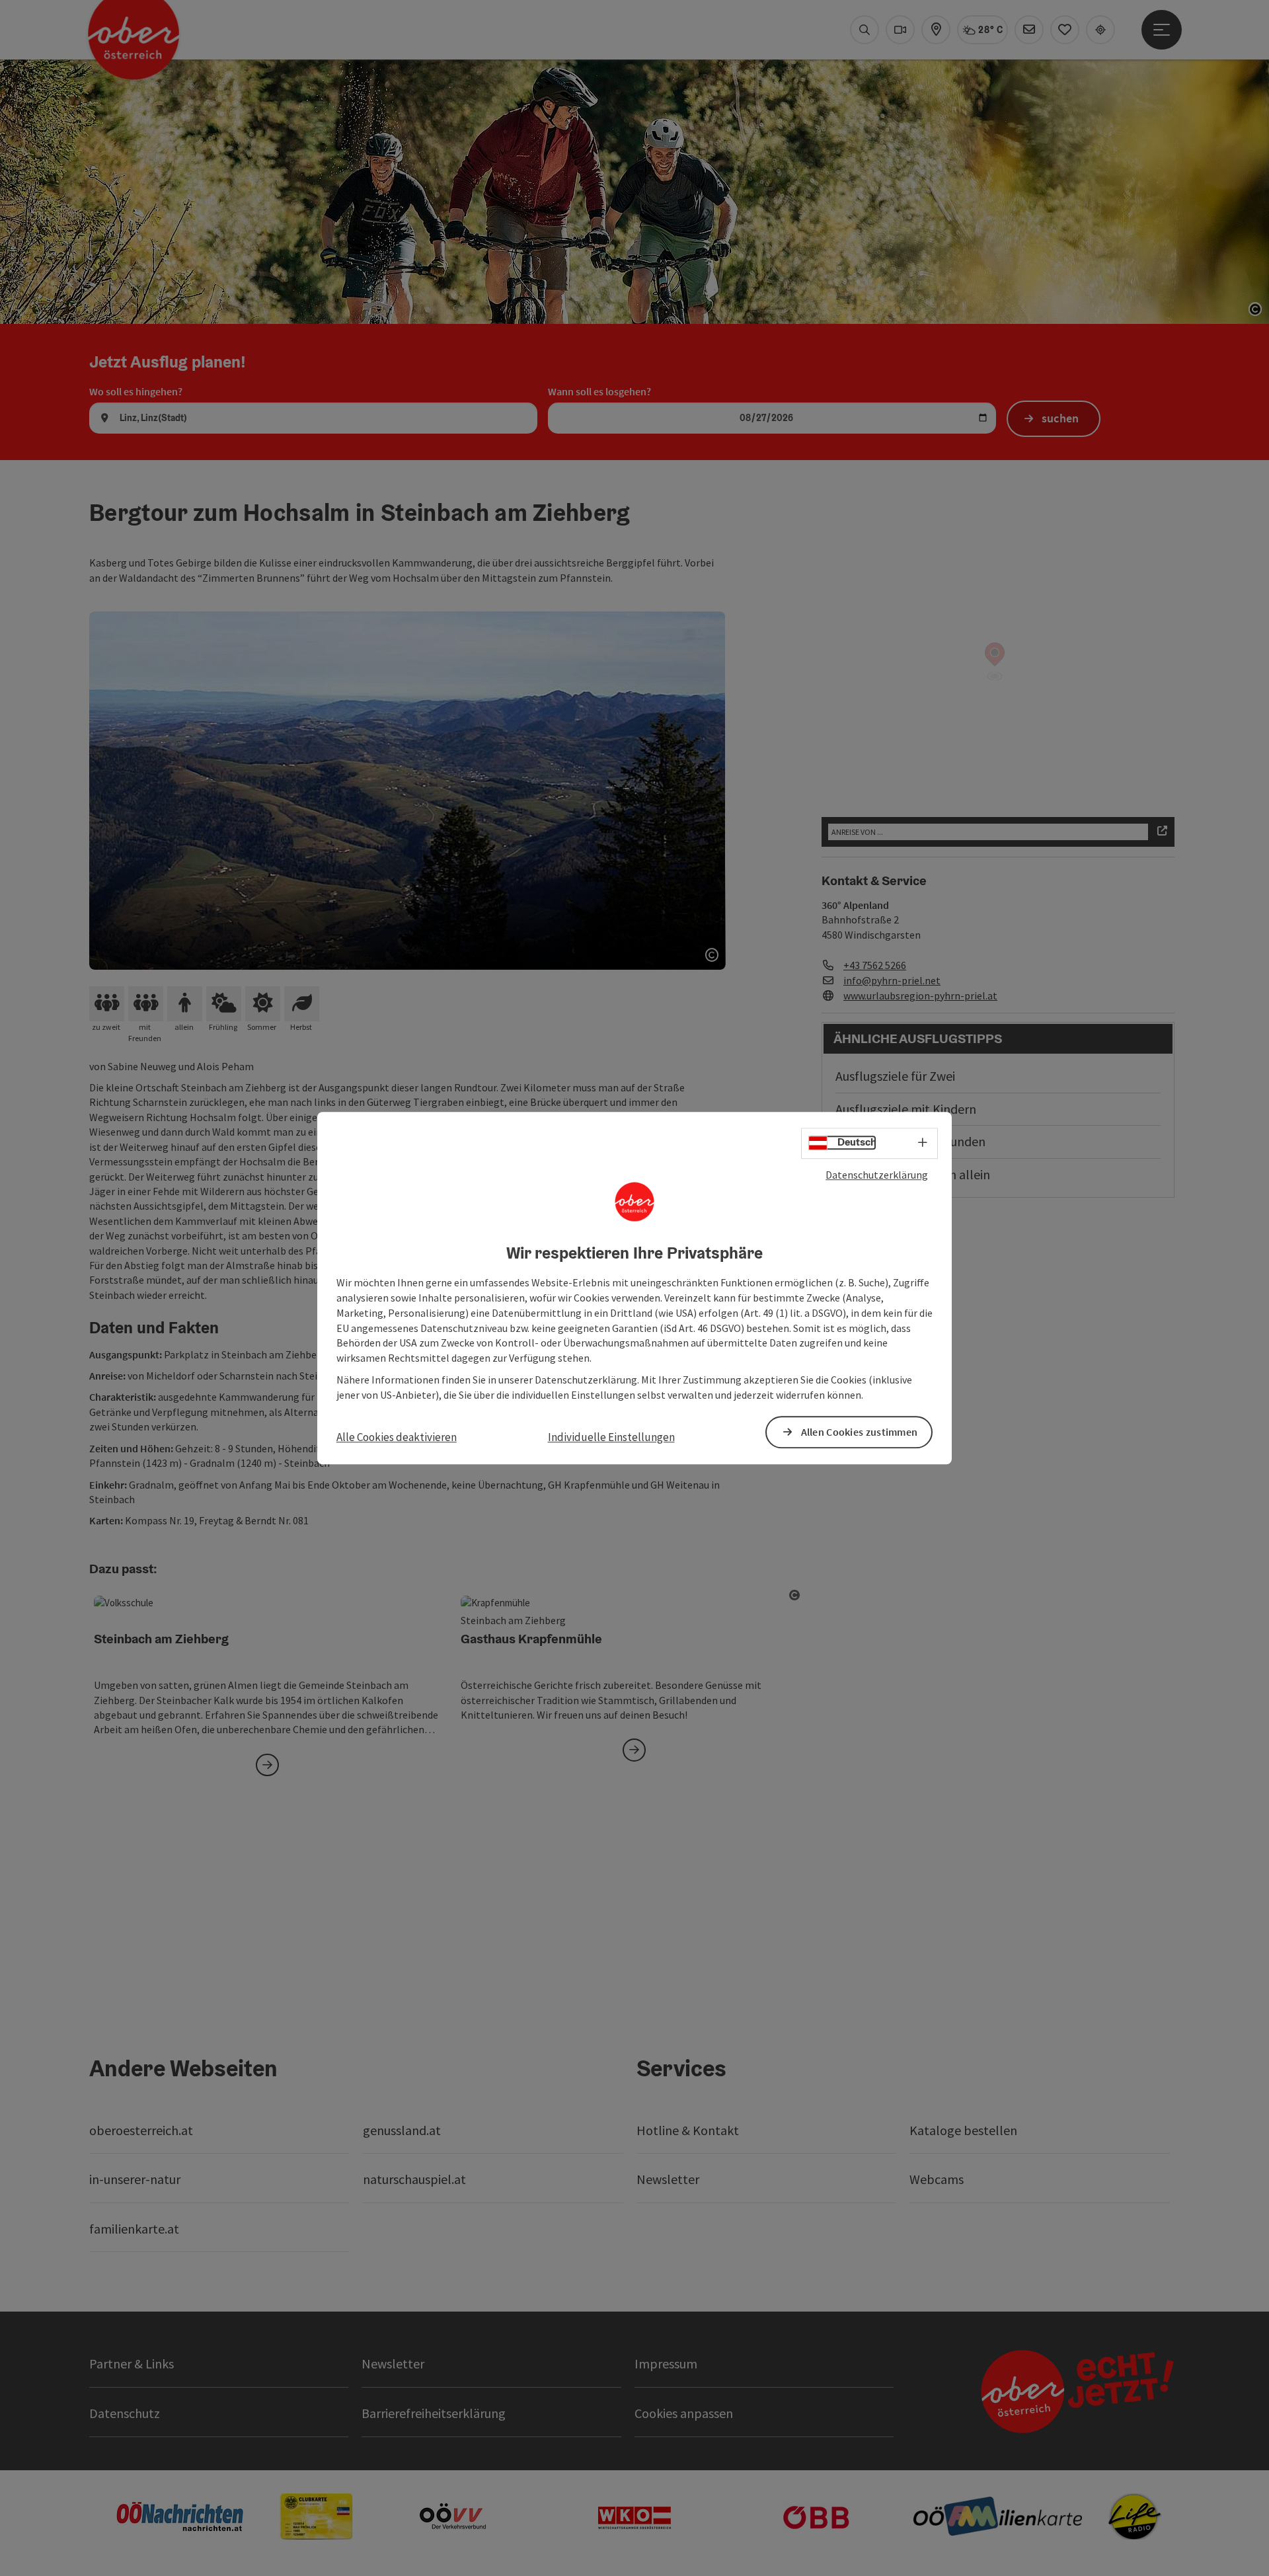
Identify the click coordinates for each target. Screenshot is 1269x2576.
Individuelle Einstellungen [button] (611, 1437)
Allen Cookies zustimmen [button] (860, 1432)
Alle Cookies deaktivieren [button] (397, 1437)
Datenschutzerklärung (877, 1175)
